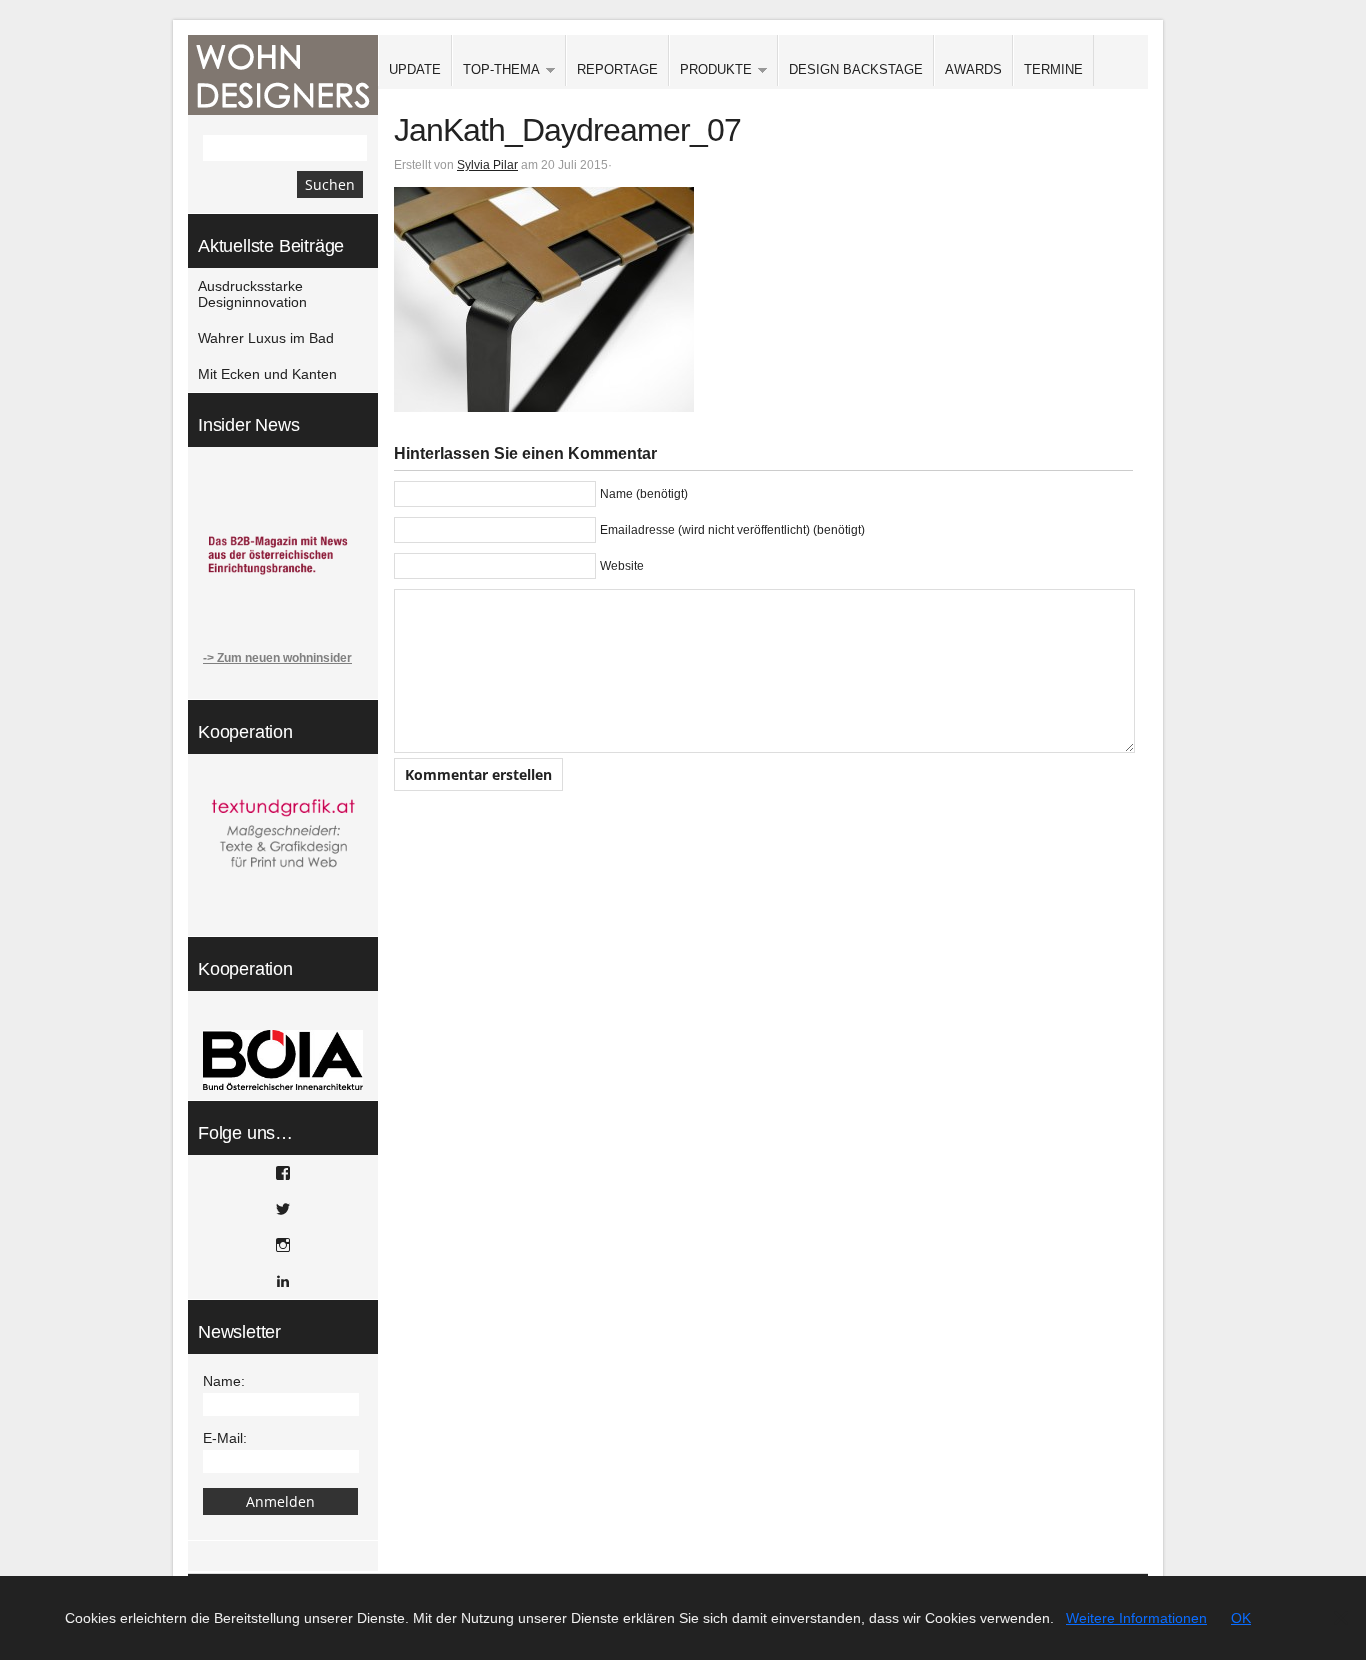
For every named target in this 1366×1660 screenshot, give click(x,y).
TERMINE (1053, 69)
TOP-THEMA (496, 70)
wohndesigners (283, 75)
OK (1241, 1618)
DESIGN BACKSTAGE (856, 69)
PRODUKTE (710, 70)
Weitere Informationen (1136, 1618)
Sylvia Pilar (487, 165)
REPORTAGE (617, 69)
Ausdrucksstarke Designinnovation (252, 294)
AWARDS (973, 69)
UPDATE (415, 69)
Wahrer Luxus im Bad (266, 338)
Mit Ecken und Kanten (267, 374)
